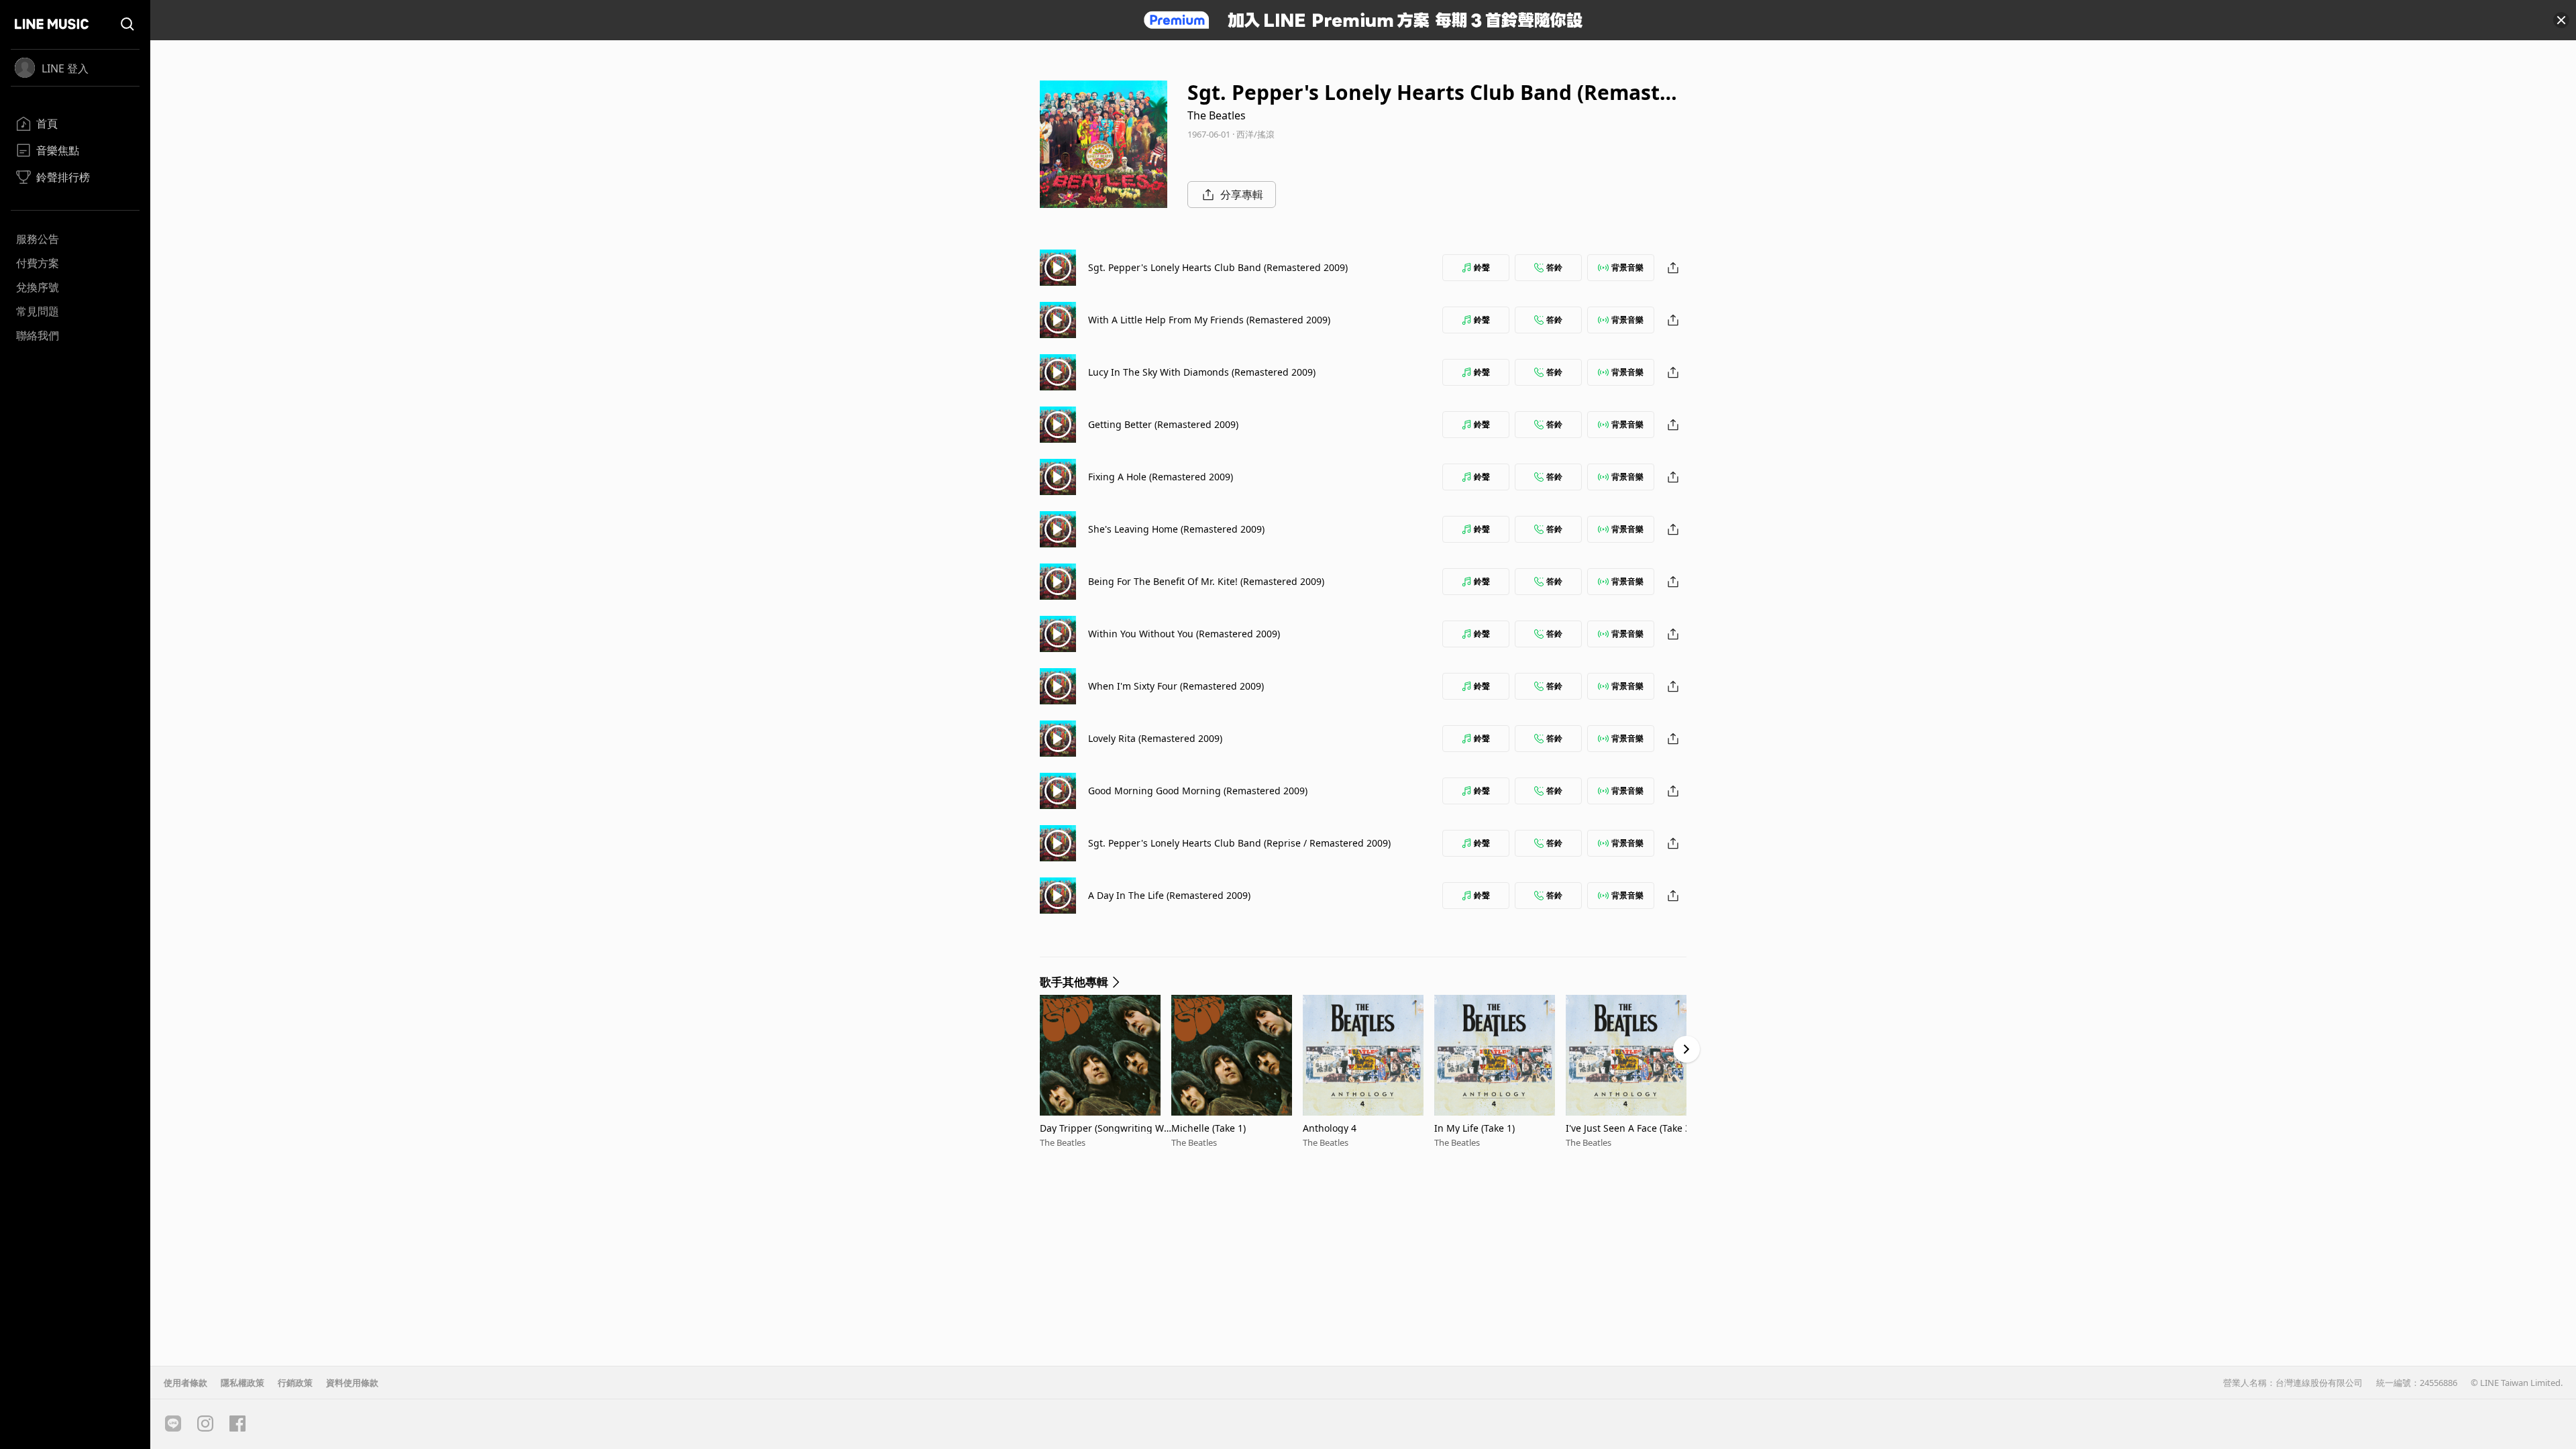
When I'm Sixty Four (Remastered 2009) (1176, 686)
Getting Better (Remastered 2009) (1163, 424)
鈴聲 (1482, 267)
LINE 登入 (65, 68)
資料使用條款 (352, 1383)
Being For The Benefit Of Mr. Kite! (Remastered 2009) (1206, 581)
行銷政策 (295, 1383)
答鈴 (1554, 267)
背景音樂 (1627, 267)
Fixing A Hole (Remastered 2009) (1161, 477)
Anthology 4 (1330, 1128)
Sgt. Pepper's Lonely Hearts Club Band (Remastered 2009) (1218, 267)
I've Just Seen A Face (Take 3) (1629, 1128)
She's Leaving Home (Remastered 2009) (1176, 529)
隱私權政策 (243, 1383)
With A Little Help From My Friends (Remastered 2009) (1209, 320)
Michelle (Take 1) (1209, 1128)
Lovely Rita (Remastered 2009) (1155, 738)
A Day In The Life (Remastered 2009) (1169, 895)
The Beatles (1217, 115)
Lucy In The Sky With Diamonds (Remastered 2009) (1202, 372)
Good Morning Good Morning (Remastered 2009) (1198, 791)
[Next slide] (1686, 1049)
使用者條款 (185, 1383)
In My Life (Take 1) (1474, 1128)
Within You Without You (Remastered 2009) (1184, 634)
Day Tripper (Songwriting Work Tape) (1105, 1128)
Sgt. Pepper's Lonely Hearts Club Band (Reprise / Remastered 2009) (1239, 843)
